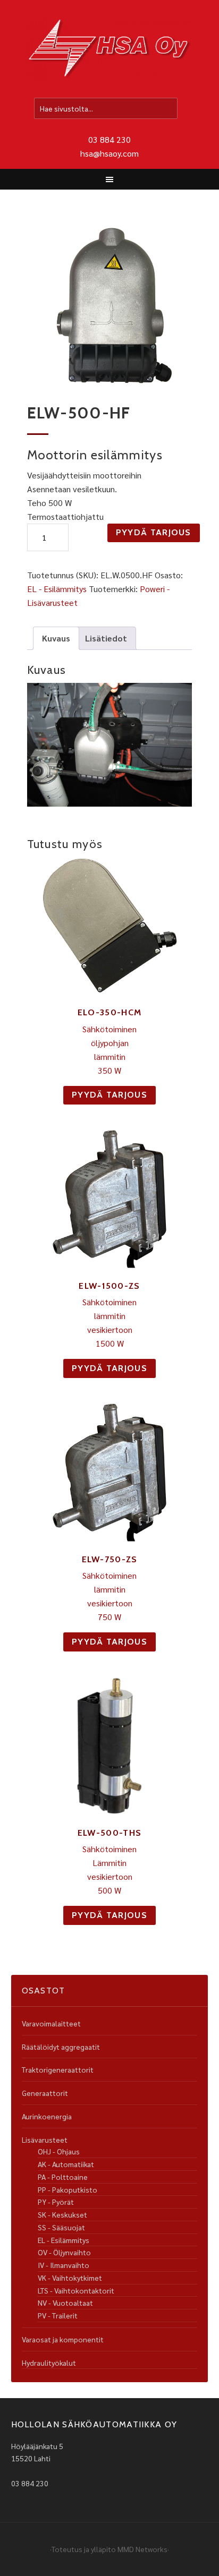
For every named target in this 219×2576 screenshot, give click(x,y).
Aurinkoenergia (47, 2116)
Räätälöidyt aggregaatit (61, 2047)
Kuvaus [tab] (56, 638)
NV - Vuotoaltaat (65, 2303)
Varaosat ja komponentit (63, 2339)
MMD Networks (142, 2549)
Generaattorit (45, 2093)
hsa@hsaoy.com (109, 153)
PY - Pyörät (56, 2202)
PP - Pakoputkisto (68, 2189)
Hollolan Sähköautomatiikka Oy (109, 50)
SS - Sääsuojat (61, 2227)
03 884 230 (109, 139)
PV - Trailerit (58, 2315)
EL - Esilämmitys (57, 589)
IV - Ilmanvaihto (64, 2265)
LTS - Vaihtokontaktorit (76, 2290)
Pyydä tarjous (154, 532)
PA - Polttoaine (63, 2177)
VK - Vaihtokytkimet (70, 2278)
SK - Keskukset (62, 2214)
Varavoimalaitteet (51, 2023)
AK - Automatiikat (66, 2164)
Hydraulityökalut (49, 2363)
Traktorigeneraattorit (58, 2069)
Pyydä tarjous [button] (109, 1095)
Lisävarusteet (45, 2139)
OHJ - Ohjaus (59, 2151)
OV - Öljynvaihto (64, 2252)
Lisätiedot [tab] (106, 638)
